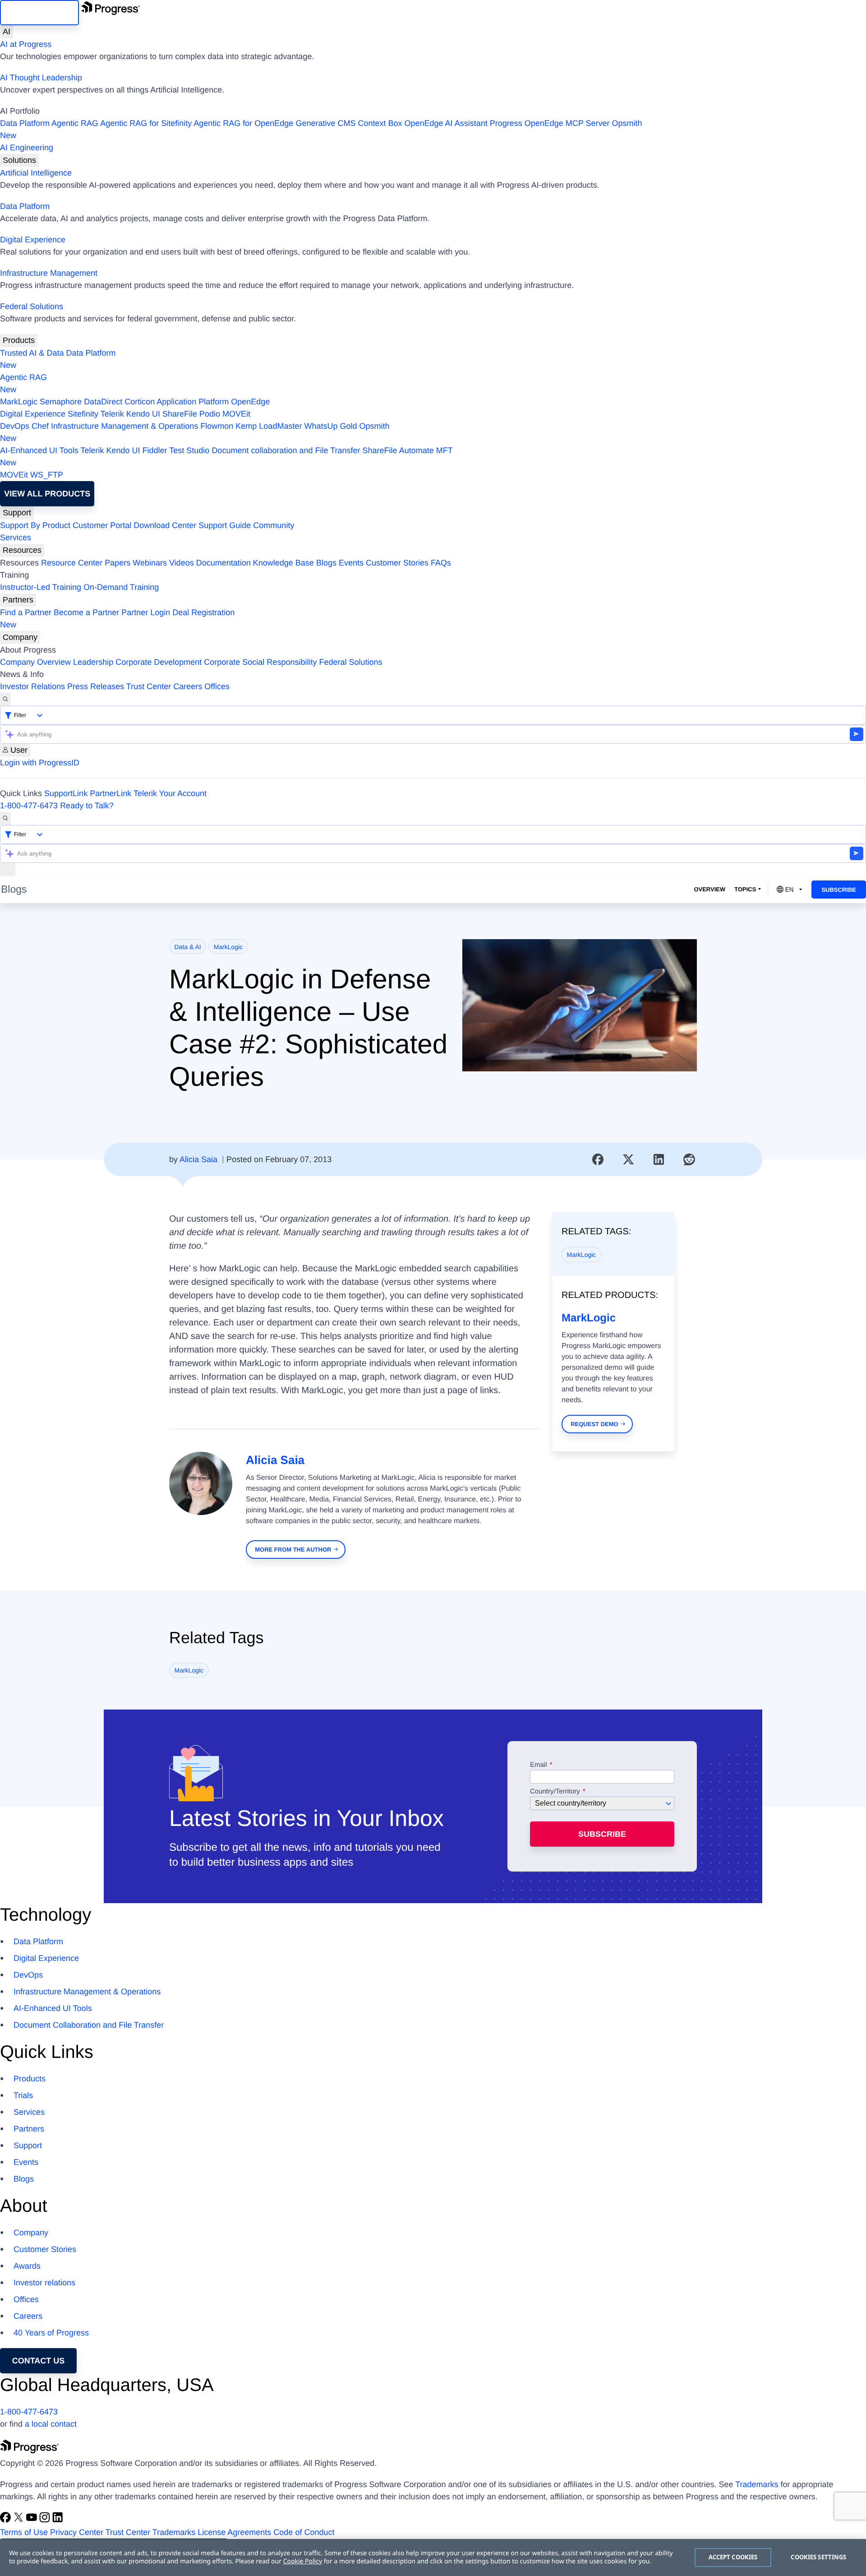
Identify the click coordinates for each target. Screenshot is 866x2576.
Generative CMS (325, 123)
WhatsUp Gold (330, 426)
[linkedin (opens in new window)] (58, 2520)
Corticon (140, 402)
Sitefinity (83, 414)
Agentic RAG (75, 123)
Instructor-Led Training (41, 587)
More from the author (293, 1550)
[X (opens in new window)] (20, 2520)
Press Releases (96, 686)
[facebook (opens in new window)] (7, 2520)
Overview (709, 889)
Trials (23, 2095)
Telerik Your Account (170, 793)
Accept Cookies (733, 2557)
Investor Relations (32, 686)
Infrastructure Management (49, 273)
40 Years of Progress (51, 2333)
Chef (40, 426)
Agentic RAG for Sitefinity (146, 123)
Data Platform (25, 123)
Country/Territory (555, 1792)
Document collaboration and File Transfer (286, 450)
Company (20, 637)
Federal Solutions (32, 306)
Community (274, 525)
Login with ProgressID (40, 763)
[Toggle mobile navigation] (8, 869)
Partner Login (146, 612)
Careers (188, 686)
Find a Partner (26, 612)
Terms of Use (24, 2532)
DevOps (15, 426)
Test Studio (189, 450)
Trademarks (757, 2484)
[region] (433, 2557)
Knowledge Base (283, 563)
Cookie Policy (303, 2561)
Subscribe (839, 890)
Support (17, 513)
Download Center (165, 525)
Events (351, 563)
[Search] (5, 699)
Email (539, 1765)
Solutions (19, 160)
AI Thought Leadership (41, 78)
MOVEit (236, 414)
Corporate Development (159, 662)
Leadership (93, 662)
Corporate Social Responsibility (260, 662)
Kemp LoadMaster (269, 426)
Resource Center (72, 563)
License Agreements (234, 2532)
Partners (18, 600)
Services (16, 537)
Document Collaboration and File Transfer (89, 2025)
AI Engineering (27, 148)
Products (19, 340)
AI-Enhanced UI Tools (39, 450)
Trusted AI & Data (32, 353)
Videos (182, 563)
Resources (22, 550)
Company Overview (35, 662)
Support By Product (35, 525)
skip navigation (39, 13)
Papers (117, 563)
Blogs (326, 563)
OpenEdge (250, 402)
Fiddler (155, 450)
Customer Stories (397, 563)
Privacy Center (77, 2532)
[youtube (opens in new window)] (33, 2520)
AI (7, 32)
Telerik (112, 414)
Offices (217, 686)
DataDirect (103, 402)
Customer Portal (102, 525)
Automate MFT (226, 456)
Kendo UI (143, 414)
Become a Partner (86, 612)
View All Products (47, 494)
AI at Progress (26, 44)
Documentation (223, 563)
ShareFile (180, 414)
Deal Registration (117, 619)
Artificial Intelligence (36, 173)
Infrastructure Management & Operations (124, 426)
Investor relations (44, 2283)
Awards (27, 2266)
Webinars (150, 563)
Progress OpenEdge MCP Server (550, 123)
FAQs (441, 563)
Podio (210, 414)
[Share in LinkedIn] (659, 1159)
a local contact (51, 2424)
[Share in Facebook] (598, 1159)
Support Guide (225, 525)
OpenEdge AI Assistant (446, 123)
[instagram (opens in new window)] (46, 2520)
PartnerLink (111, 793)
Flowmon (217, 426)
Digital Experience (33, 240)
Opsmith (321, 129)
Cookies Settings (818, 2557)
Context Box (380, 123)
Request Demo (594, 1424)
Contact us (39, 2361)
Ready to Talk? (87, 806)
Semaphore (61, 402)
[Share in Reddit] (689, 1159)
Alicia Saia (198, 1159)
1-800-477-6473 (29, 806)
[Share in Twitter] (628, 1159)
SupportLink (66, 793)
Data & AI (188, 947)
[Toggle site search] (5, 818)
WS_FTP (47, 475)
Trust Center (149, 686)
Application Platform (193, 402)
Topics (745, 889)
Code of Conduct (304, 2532)
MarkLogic (19, 402)
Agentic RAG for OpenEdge (243, 123)
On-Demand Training (121, 587)
